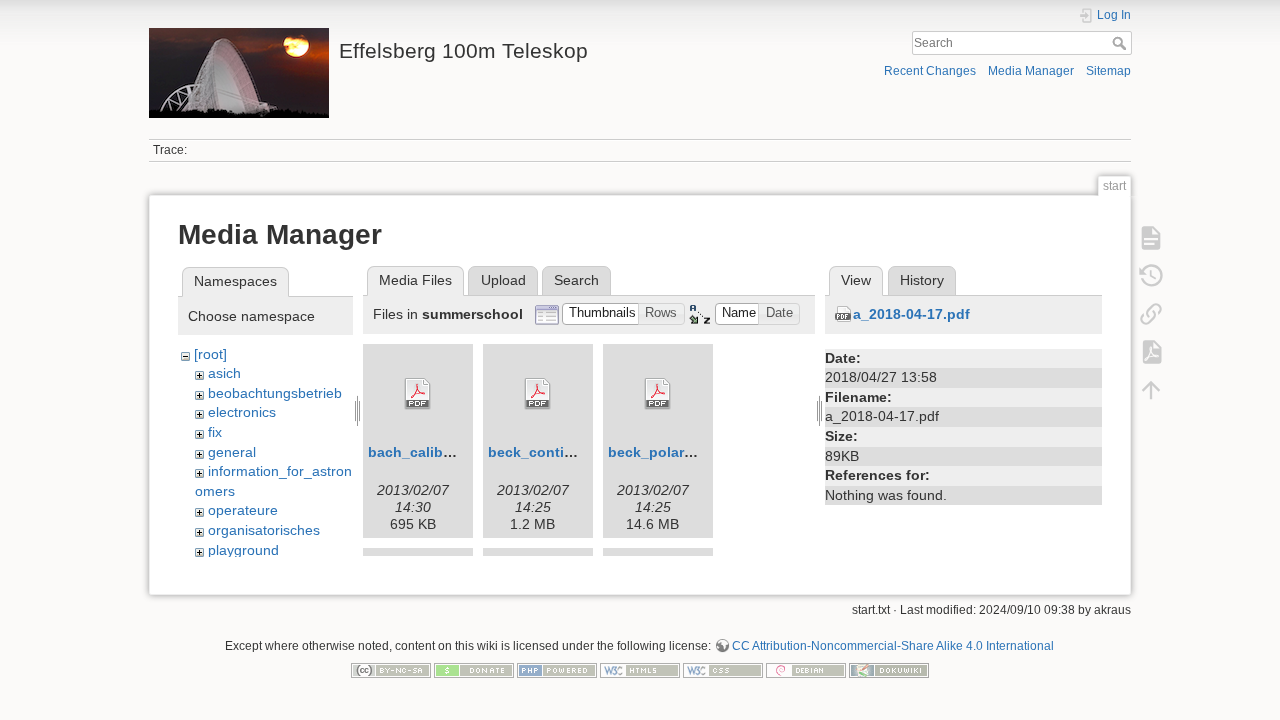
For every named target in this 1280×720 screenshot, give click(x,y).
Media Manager (1031, 71)
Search (1121, 43)
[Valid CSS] (723, 670)
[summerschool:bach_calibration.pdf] (418, 394)
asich (224, 373)
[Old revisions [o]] (1151, 276)
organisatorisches (264, 530)
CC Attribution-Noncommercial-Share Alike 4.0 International (893, 646)
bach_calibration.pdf (439, 452)
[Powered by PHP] (557, 670)
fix (215, 432)
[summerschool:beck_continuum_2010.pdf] (538, 394)
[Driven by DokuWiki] (889, 670)
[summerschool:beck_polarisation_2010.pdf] (658, 394)
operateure (243, 510)
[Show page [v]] (1151, 238)
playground (243, 550)
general (232, 452)
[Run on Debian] (806, 670)
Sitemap (1108, 71)
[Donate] (474, 670)
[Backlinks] (1151, 314)
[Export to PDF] (1151, 352)
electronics (242, 412)
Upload (503, 280)
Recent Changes (930, 71)
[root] (210, 354)
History (922, 280)
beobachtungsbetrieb (275, 393)
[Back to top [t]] (1151, 390)
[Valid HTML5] (640, 670)
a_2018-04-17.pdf (911, 314)
